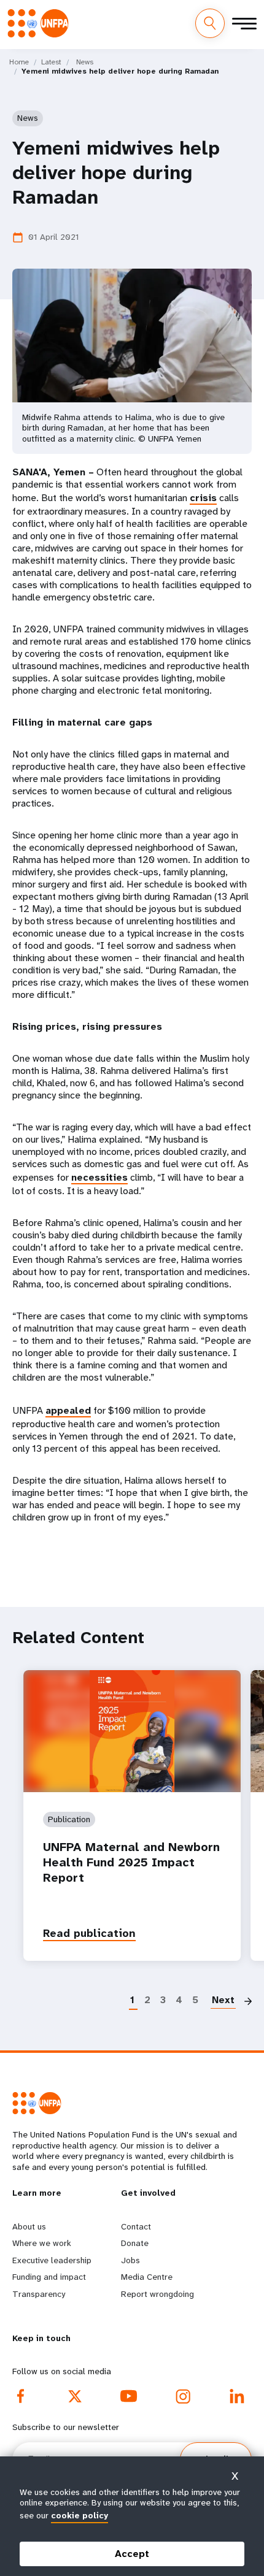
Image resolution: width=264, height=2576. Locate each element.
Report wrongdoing (157, 2294)
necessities (99, 1177)
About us (29, 2226)
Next (223, 2000)
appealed (68, 1410)
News (85, 62)
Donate (135, 2243)
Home (19, 62)
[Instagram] (183, 2396)
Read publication (89, 1933)
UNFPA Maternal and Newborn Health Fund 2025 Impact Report (131, 1862)
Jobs (130, 2260)
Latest (51, 62)
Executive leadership (52, 2260)
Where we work (42, 2243)
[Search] (210, 23)
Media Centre (147, 2277)
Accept (132, 2554)
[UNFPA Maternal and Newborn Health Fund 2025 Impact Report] (132, 1731)
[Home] (42, 23)
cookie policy (80, 2515)
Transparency (39, 2294)
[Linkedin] (237, 2396)
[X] (75, 2396)
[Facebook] (21, 2396)
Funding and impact (49, 2277)
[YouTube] (129, 2396)
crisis (203, 498)
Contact (136, 2226)
